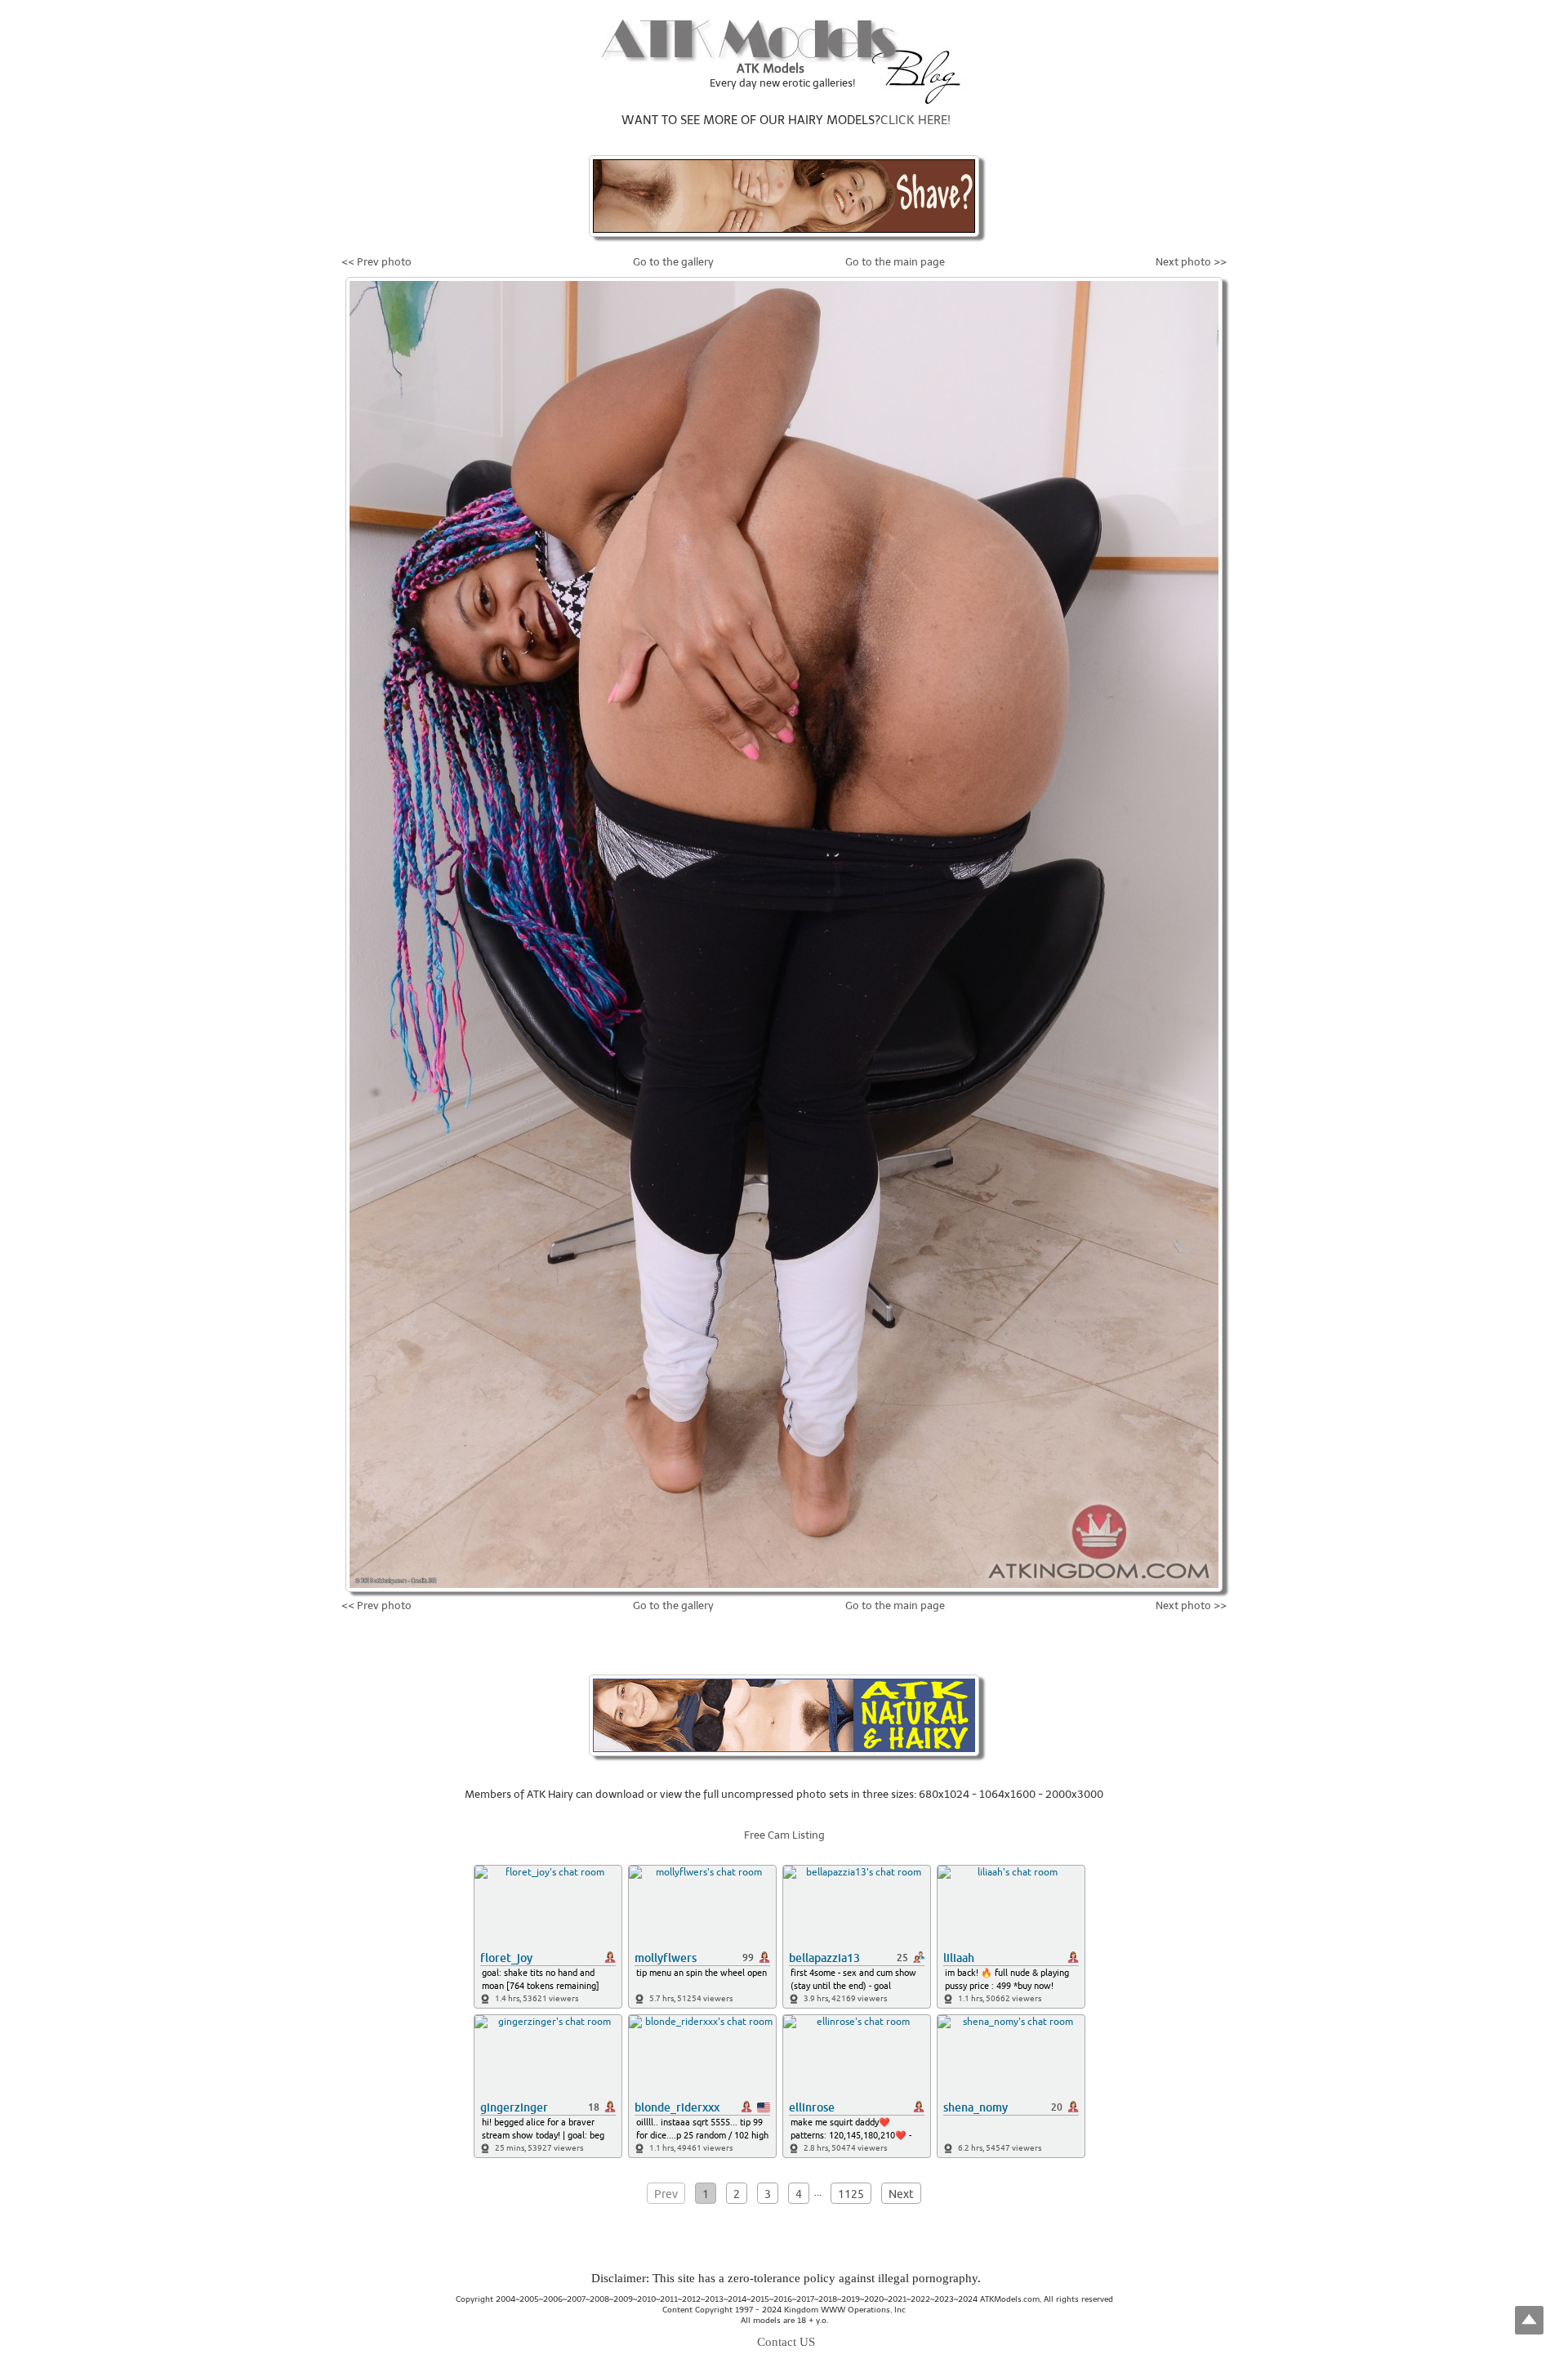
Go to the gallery (673, 262)
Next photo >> (1191, 262)
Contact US (786, 2342)
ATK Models (771, 69)
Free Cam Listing (784, 1835)
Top (1529, 2320)
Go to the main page (895, 262)
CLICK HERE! (915, 120)
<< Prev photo (376, 262)
